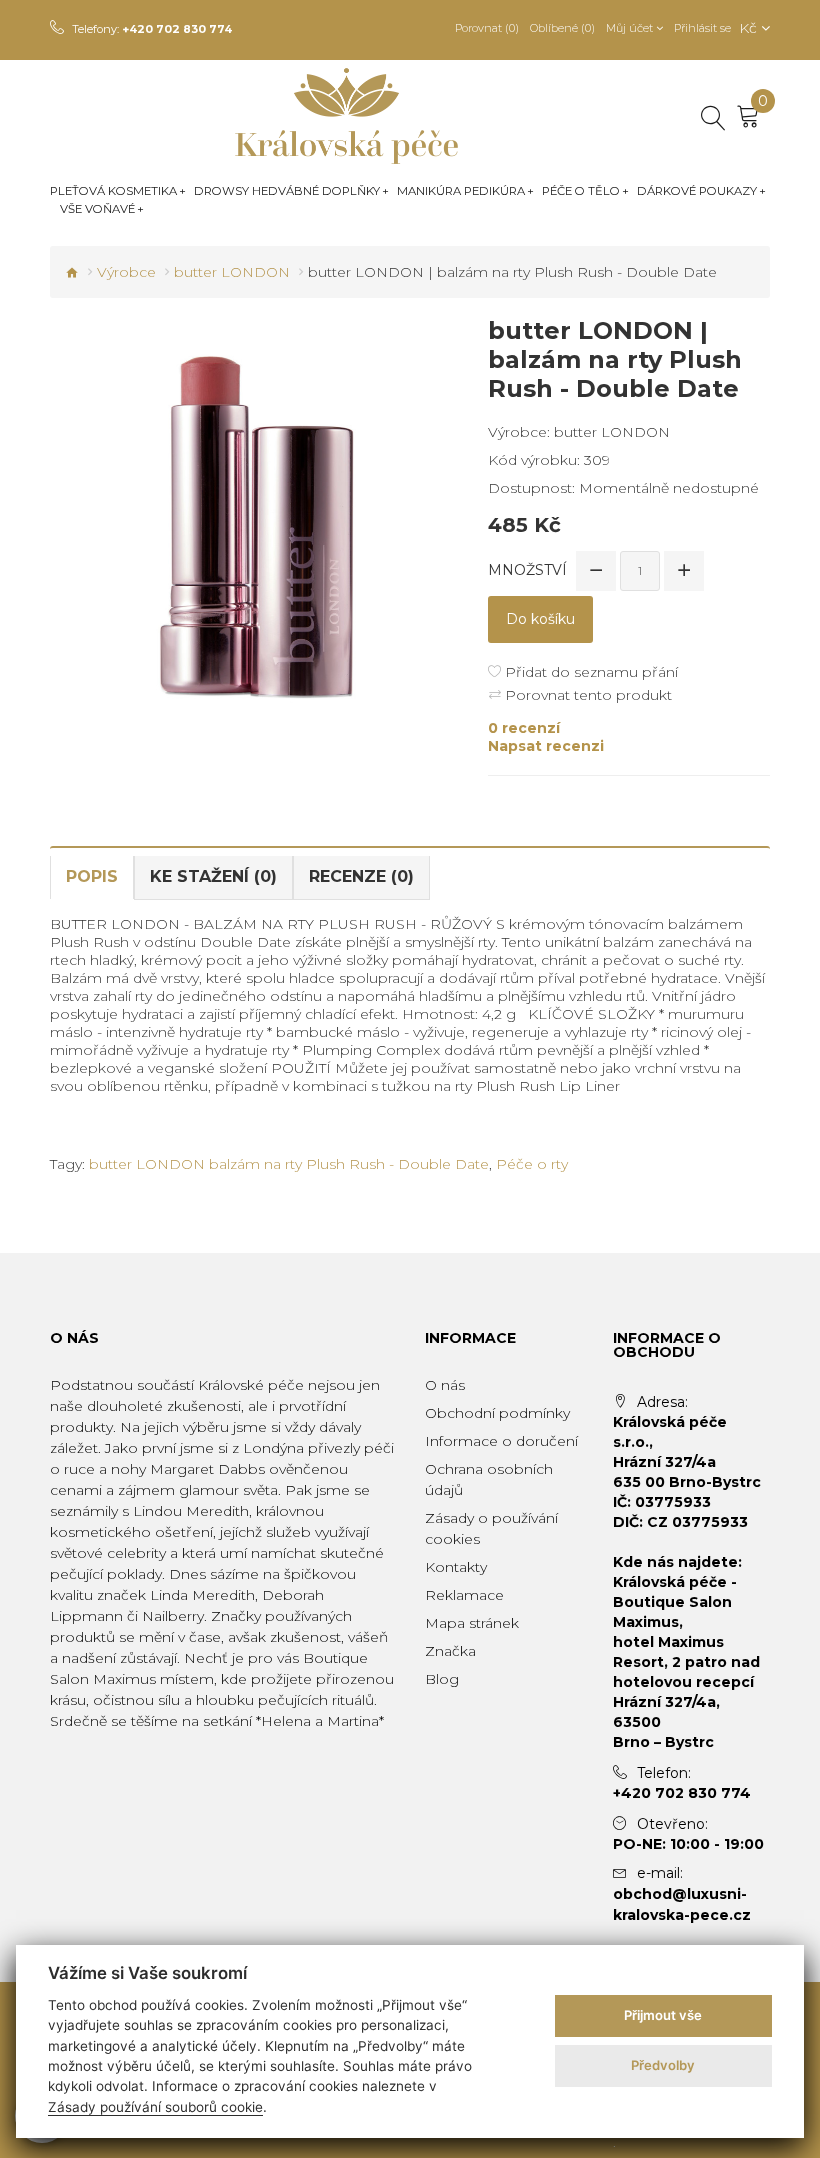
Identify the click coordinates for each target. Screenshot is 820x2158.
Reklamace (464, 1595)
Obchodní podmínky (497, 1413)
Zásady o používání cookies (491, 1528)
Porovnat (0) (487, 28)
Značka (450, 1651)
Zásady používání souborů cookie (155, 2107)
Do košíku (540, 619)
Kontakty (456, 1567)
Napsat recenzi (546, 746)
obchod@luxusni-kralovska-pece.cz (682, 1904)
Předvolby (663, 2065)
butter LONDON (232, 272)
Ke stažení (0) (213, 876)
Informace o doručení (501, 1441)
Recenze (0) (361, 876)
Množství (527, 570)
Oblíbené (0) (562, 28)
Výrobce (126, 272)
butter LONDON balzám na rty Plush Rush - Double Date (289, 1164)
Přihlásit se (702, 28)
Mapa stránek (472, 1623)
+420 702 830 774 (177, 29)
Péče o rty (532, 1164)
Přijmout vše (663, 2015)
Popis (92, 876)
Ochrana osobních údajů (489, 1479)
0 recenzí (524, 728)
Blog (442, 1679)
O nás (445, 1385)
